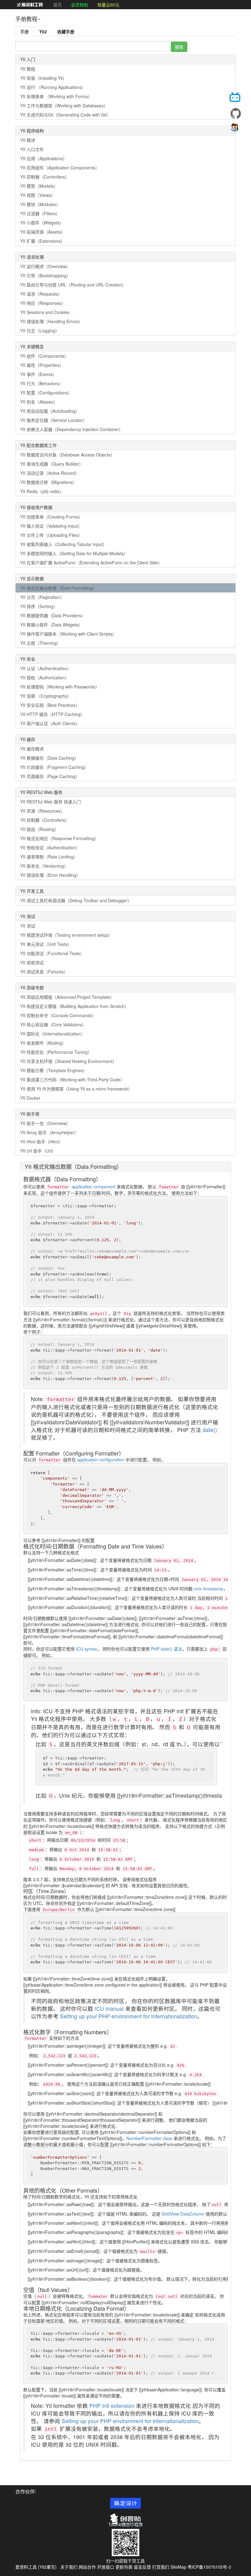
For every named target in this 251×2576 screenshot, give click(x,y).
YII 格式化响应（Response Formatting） (59, 838)
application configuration (101, 1460)
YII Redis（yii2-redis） (42, 491)
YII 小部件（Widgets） (42, 223)
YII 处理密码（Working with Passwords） (60, 687)
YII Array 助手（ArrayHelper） (49, 1132)
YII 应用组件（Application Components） (60, 168)
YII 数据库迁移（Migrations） (49, 482)
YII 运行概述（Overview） (45, 266)
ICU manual (109, 2008)
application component (94, 1187)
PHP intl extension (112, 2406)
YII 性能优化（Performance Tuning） (56, 1052)
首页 (58, 5)
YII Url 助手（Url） (38, 1151)
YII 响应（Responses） (43, 303)
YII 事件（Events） (39, 374)
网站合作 (87, 2567)
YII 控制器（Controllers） (45, 177)
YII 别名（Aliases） (39, 402)
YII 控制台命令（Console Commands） (58, 1015)
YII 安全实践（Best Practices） (50, 705)
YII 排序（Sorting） (39, 606)
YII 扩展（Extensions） (43, 241)
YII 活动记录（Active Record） (50, 473)
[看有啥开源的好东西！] (236, 113)
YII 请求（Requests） (41, 294)
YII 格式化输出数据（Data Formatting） (58, 588)
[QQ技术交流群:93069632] (236, 129)
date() (210, 1430)
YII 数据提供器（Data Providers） (53, 615)
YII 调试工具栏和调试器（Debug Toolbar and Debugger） (76, 900)
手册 (24, 31)
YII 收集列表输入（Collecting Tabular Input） (64, 544)
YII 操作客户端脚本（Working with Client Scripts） (68, 634)
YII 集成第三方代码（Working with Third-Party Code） (72, 1079)
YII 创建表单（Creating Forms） (51, 517)
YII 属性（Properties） (42, 365)
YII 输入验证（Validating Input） (51, 526)
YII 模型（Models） (39, 186)
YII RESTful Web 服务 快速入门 (51, 802)
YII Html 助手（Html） (41, 1142)
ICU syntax (86, 1649)
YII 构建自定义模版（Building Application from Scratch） (75, 1006)
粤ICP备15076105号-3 (209, 2567)
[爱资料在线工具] (30, 5)
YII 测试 (28, 926)
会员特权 (80, 5)
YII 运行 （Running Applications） (53, 87)
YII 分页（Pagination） (42, 597)
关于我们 (69, 2567)
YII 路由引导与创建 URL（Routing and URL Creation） (73, 285)
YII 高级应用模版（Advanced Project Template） (67, 997)
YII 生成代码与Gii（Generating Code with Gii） (65, 115)
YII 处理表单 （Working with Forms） (56, 96)
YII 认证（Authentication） (46, 668)
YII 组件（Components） (44, 356)
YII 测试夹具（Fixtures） (44, 972)
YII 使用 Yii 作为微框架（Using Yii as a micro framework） (76, 1089)
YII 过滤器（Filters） (40, 213)
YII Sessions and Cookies (45, 312)
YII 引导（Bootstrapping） (45, 275)
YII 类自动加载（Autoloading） (50, 411)
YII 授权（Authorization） (45, 677)
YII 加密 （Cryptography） (46, 696)
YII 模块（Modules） (40, 204)
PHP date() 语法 (167, 1649)
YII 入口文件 (32, 149)
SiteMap (178, 2567)
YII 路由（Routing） (39, 829)
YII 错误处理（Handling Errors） (51, 321)
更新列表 (124, 2567)
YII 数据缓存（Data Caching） (49, 758)
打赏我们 (161, 2567)
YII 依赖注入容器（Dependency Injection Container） (72, 429)
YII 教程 (28, 69)
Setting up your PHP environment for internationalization (129, 2016)
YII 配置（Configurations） (46, 393)
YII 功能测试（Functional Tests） (52, 953)
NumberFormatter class (149, 2138)
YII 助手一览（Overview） (45, 1123)
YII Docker (30, 1098)
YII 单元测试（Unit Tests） (46, 944)
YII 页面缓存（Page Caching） (50, 776)
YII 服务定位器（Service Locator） (54, 420)
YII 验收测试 (32, 962)
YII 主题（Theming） (41, 643)
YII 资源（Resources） (42, 811)
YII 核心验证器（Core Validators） (53, 1024)
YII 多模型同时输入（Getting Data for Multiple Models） (74, 553)
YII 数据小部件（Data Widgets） (51, 625)
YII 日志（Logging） (40, 330)
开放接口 (106, 2567)
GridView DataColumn (183, 2214)
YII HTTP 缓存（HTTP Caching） (52, 714)
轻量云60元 (108, 5)
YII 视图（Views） (38, 195)
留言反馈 (142, 2567)
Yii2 (43, 31)
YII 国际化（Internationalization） (52, 1034)
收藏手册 (66, 31)
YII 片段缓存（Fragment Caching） (54, 767)
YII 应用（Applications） (44, 158)
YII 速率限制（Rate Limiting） (49, 857)
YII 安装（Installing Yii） (43, 78)
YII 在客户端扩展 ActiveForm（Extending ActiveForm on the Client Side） (91, 563)
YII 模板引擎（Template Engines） (54, 1070)
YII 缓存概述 (32, 749)
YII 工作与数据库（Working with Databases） (64, 105)
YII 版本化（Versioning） (44, 866)
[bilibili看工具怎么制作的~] (236, 98)
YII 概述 (28, 140)
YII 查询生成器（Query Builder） (52, 464)
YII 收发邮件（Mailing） (43, 1043)
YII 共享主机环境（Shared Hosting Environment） (68, 1061)
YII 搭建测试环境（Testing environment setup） (66, 935)
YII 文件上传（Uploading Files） (51, 535)
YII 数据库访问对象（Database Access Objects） (67, 455)
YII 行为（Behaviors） (42, 383)
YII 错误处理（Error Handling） (50, 875)
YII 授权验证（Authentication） (50, 847)
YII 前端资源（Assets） (43, 232)
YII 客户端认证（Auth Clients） (50, 723)
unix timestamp (208, 1589)
